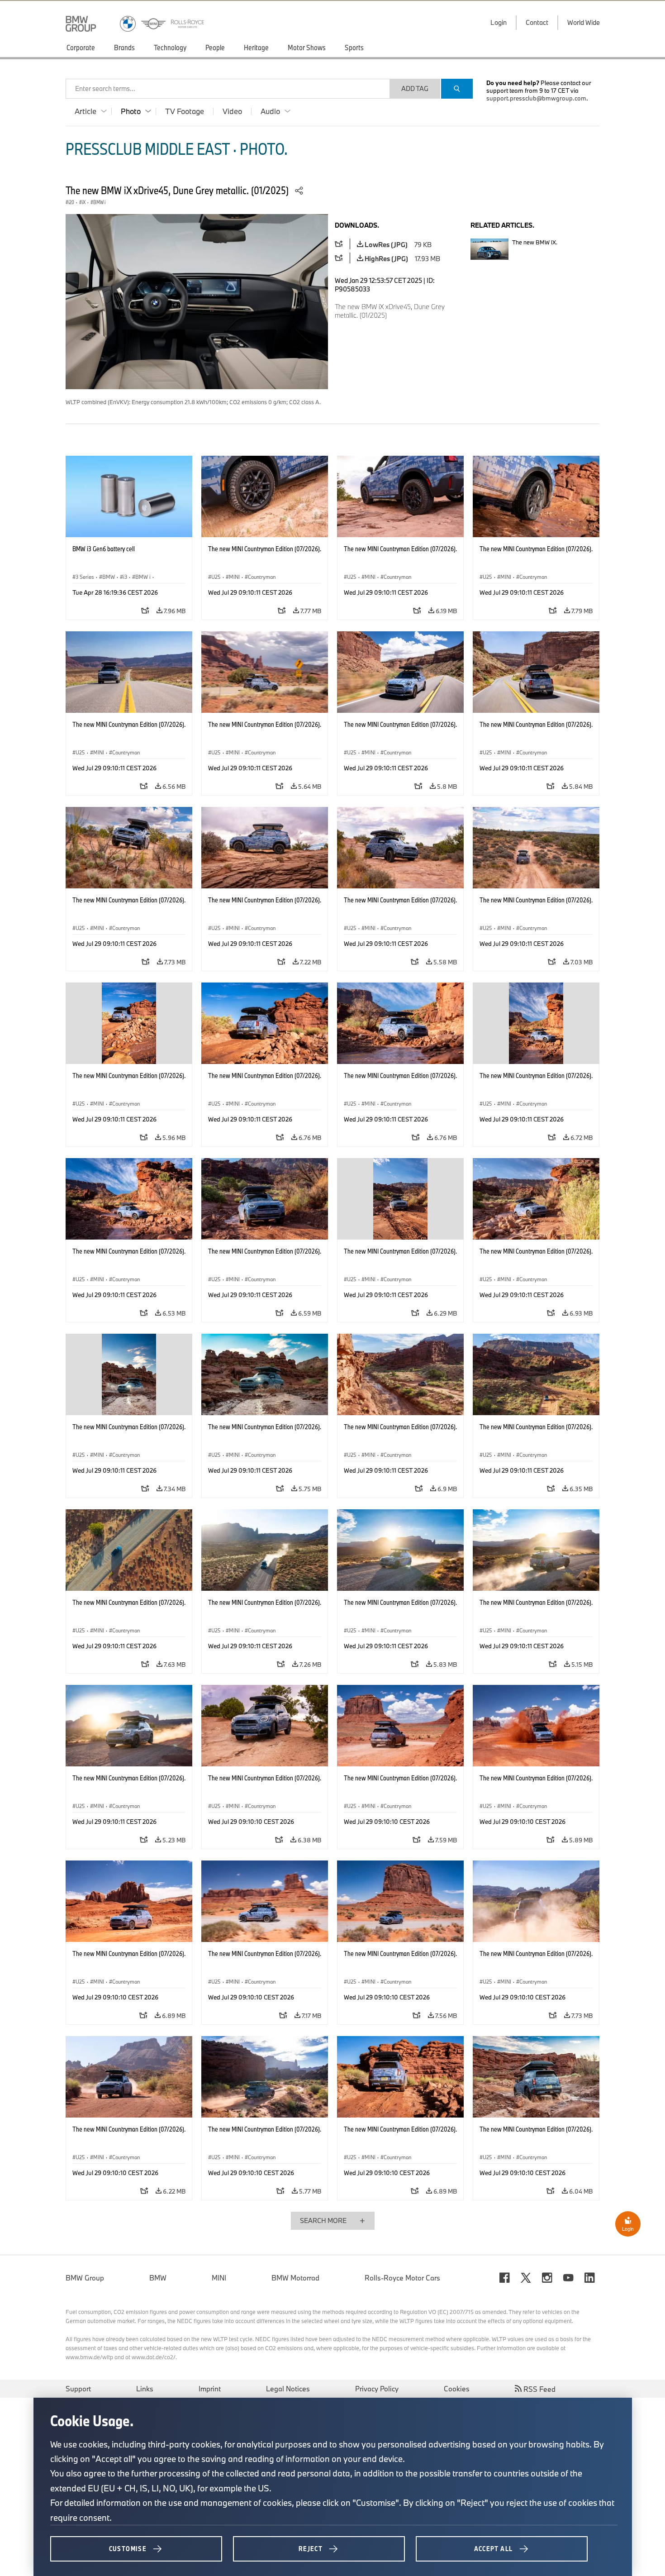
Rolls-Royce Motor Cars (402, 2278)
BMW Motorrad (295, 2278)
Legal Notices (288, 2389)
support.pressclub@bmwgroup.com (536, 98)
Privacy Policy (377, 2389)
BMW (158, 2278)
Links (145, 2389)
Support (78, 2389)
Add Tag (415, 88)
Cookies (457, 2389)
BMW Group (85, 2278)
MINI (219, 2278)
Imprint (210, 2389)
